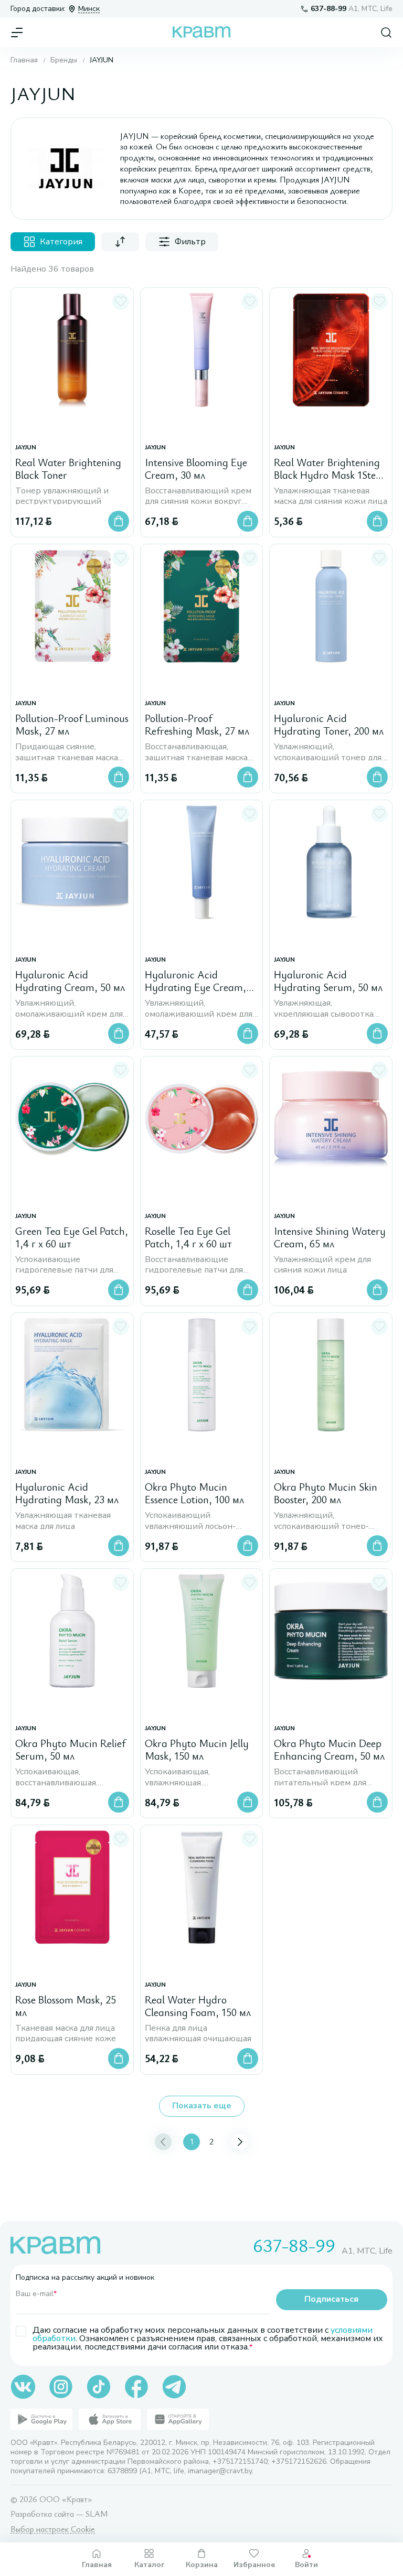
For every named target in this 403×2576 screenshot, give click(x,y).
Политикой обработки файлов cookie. (178, 2497)
